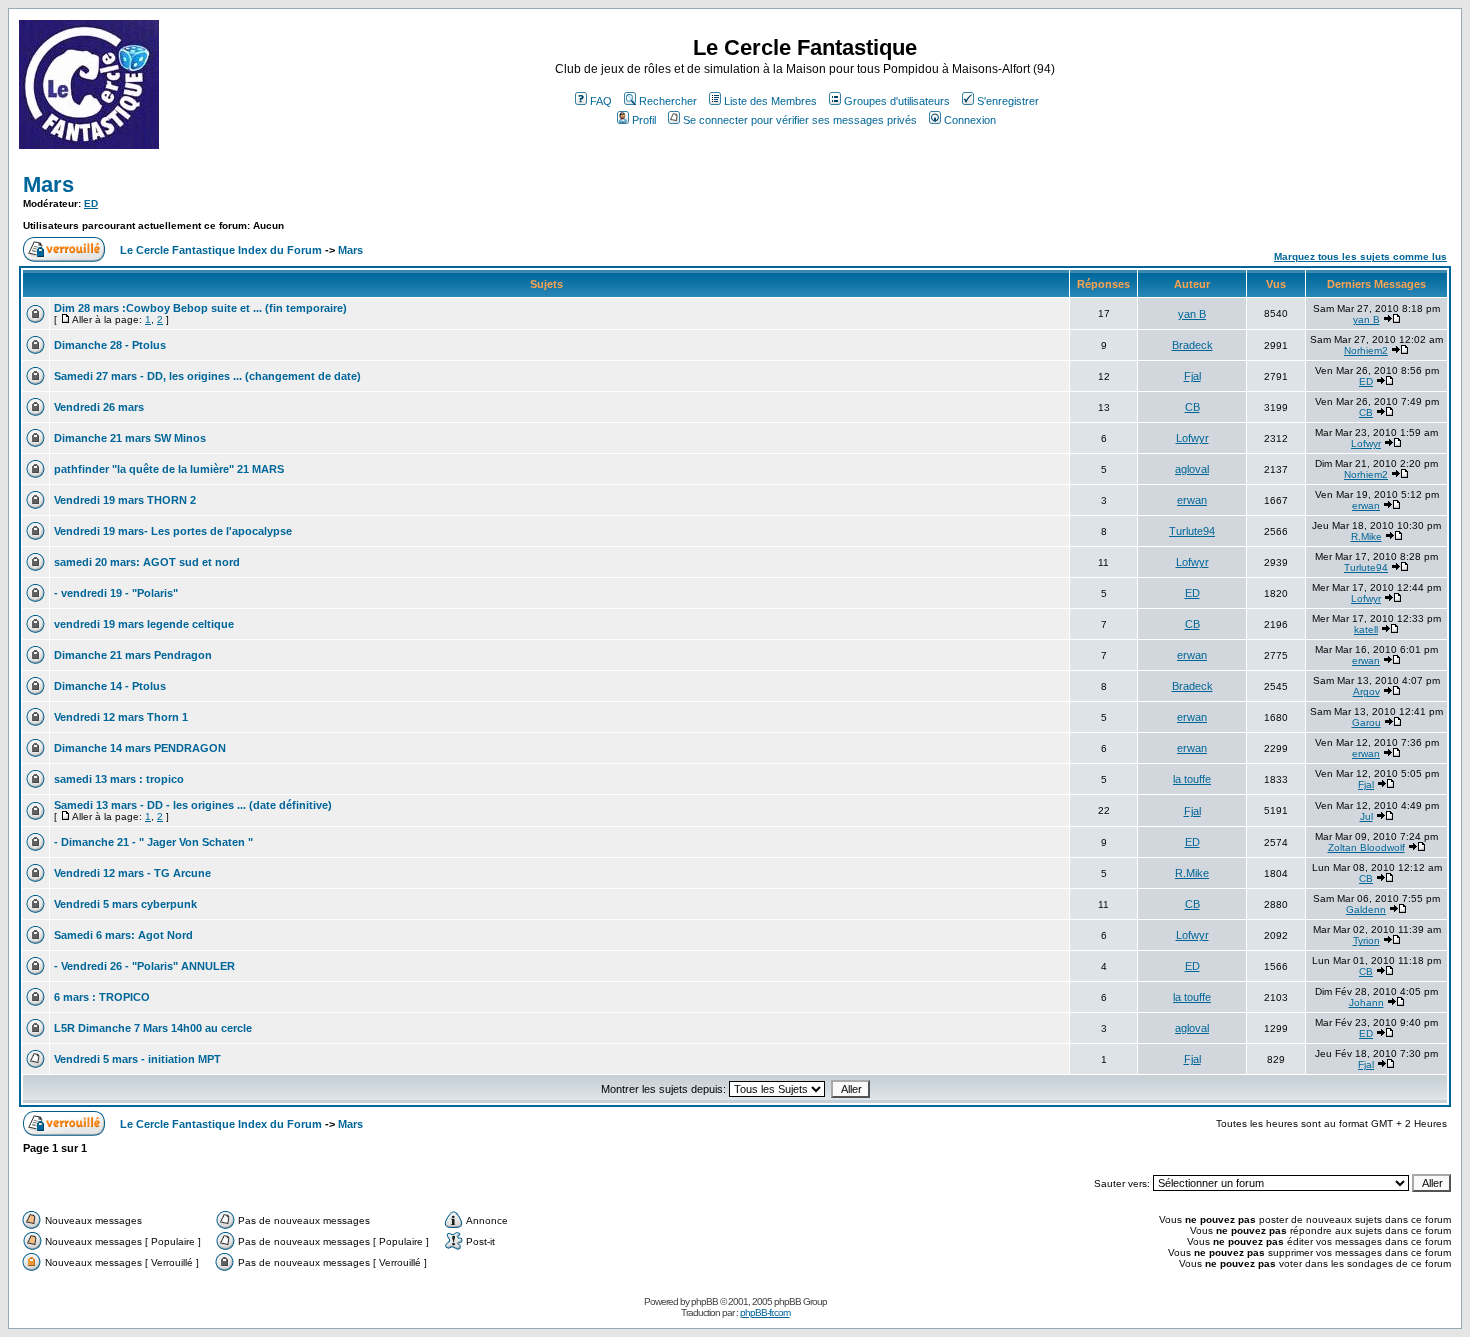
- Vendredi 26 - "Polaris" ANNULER (144, 966)
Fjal (1192, 376)
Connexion (970, 120)
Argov (1366, 691)
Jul (1366, 816)
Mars (48, 184)
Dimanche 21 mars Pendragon (133, 655)
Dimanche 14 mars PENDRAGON (140, 748)
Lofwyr (1192, 438)
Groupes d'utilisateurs (897, 101)
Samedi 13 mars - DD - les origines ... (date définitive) (193, 805)
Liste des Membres (770, 101)
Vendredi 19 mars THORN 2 (125, 500)
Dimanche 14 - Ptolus (110, 686)
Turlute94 (1192, 531)
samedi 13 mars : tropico (119, 779)
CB (1192, 407)
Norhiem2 (1366, 350)
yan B (1192, 314)
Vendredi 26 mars (99, 407)
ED (91, 203)
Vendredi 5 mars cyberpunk (125, 904)
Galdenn (1366, 909)
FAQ (601, 101)
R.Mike (1366, 536)
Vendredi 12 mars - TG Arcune (132, 873)
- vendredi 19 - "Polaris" (116, 593)
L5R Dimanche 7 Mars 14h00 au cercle (153, 1028)
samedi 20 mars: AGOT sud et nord (147, 562)
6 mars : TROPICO (102, 997)
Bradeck (1192, 345)
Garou (1366, 722)
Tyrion (1366, 940)
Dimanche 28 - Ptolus (110, 345)
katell (1366, 629)
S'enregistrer (1008, 101)
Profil (644, 120)
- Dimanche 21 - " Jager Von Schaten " (153, 842)
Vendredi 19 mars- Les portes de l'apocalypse (173, 531)
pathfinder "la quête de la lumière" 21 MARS (169, 469)
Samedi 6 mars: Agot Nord (123, 935)
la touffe (1192, 779)
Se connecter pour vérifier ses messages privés (800, 120)
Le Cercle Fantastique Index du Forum (221, 250)
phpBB (704, 1301)
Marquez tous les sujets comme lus (1360, 256)
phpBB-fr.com (765, 1312)
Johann (1366, 1002)
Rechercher (668, 101)
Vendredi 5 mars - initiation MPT (137, 1059)
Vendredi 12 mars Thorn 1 (121, 717)
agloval (1192, 469)
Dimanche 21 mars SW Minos (130, 438)
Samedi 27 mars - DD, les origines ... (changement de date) (207, 376)
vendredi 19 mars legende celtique (144, 624)
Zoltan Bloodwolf (1366, 847)
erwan (1192, 500)
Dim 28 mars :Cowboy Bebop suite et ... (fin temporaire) (200, 308)
